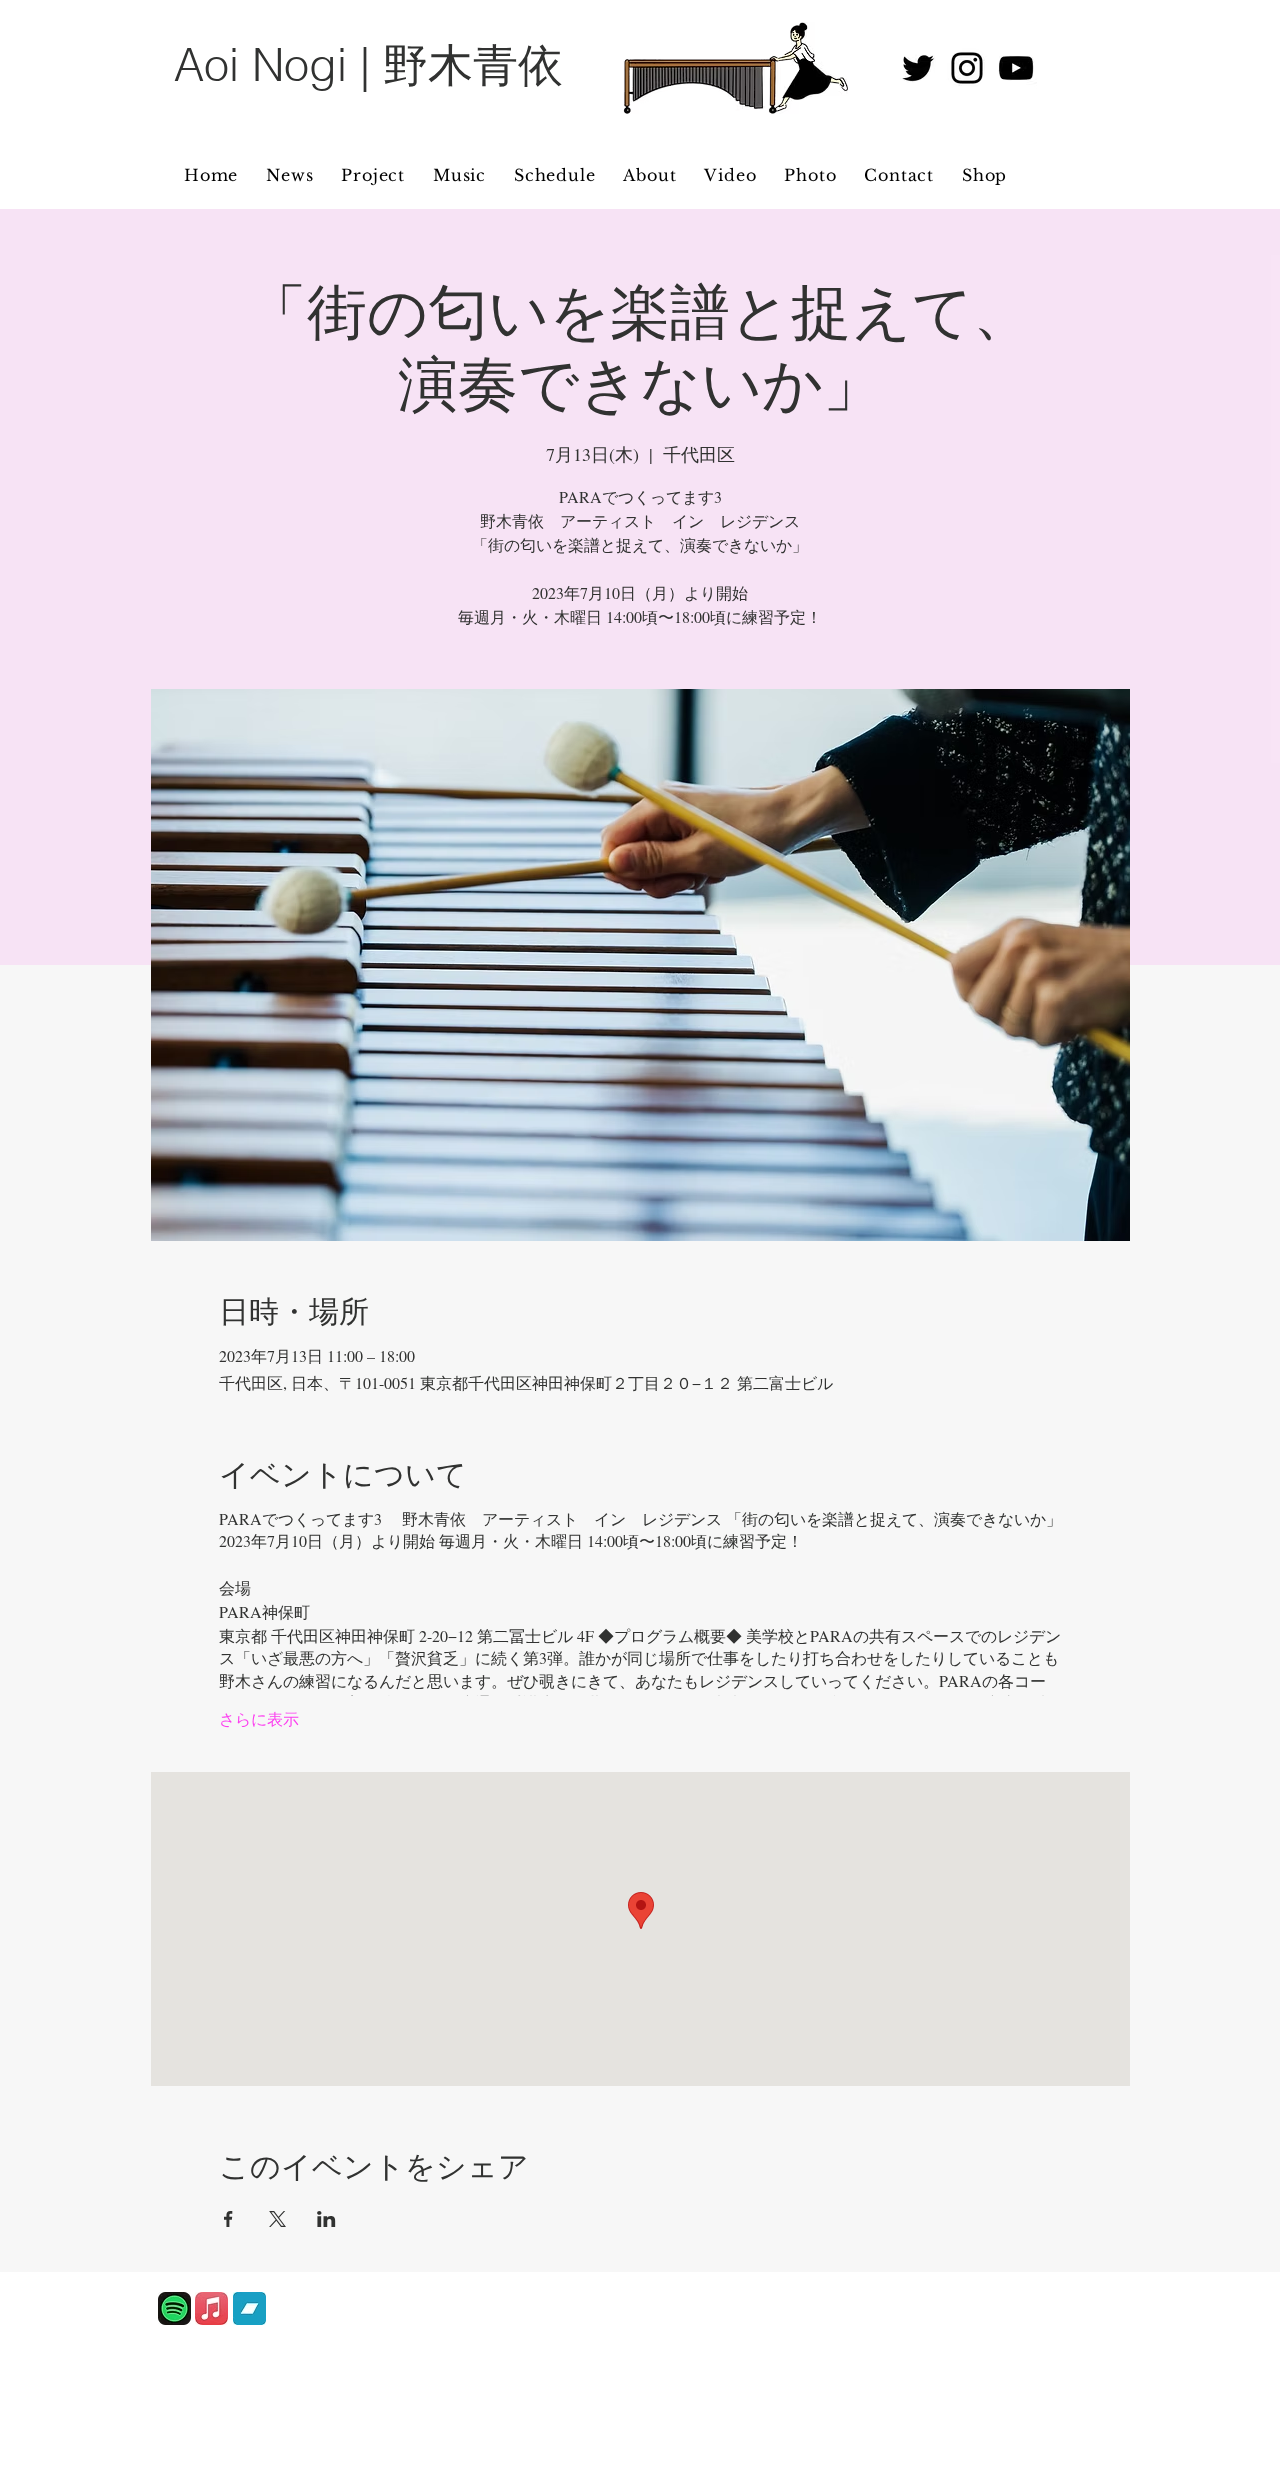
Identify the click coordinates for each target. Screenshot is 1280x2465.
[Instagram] (967, 68)
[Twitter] (918, 68)
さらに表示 (259, 1718)
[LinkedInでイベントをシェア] (326, 2219)
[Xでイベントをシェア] (277, 2219)
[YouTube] (1016, 68)
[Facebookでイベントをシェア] (228, 2219)
